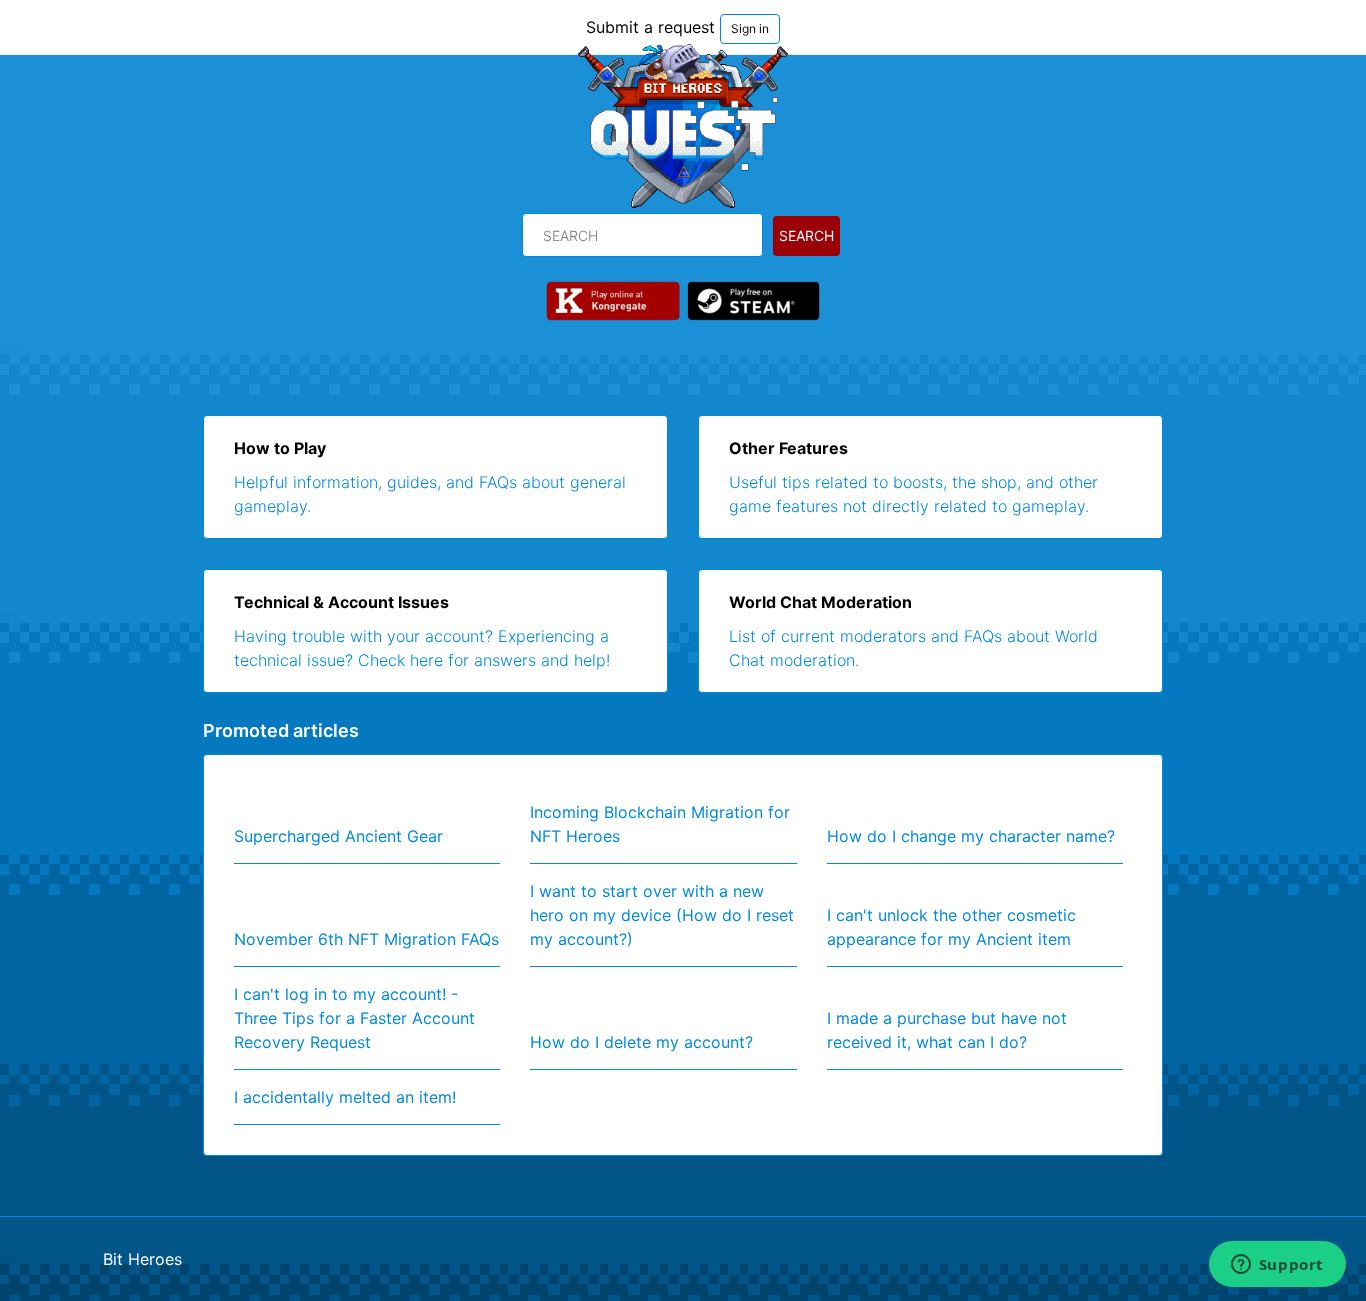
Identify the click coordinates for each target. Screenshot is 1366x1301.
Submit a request (650, 27)
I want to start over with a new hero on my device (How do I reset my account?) (662, 915)
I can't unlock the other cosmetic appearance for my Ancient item (951, 927)
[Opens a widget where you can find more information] (1277, 1266)
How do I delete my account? (641, 1042)
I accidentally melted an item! (345, 1097)
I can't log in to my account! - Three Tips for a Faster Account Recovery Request (354, 1018)
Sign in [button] (750, 28)
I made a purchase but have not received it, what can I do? (947, 1030)
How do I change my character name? (971, 836)
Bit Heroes (142, 1259)
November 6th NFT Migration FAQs (366, 939)
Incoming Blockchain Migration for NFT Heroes (660, 824)
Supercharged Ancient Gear (338, 836)
